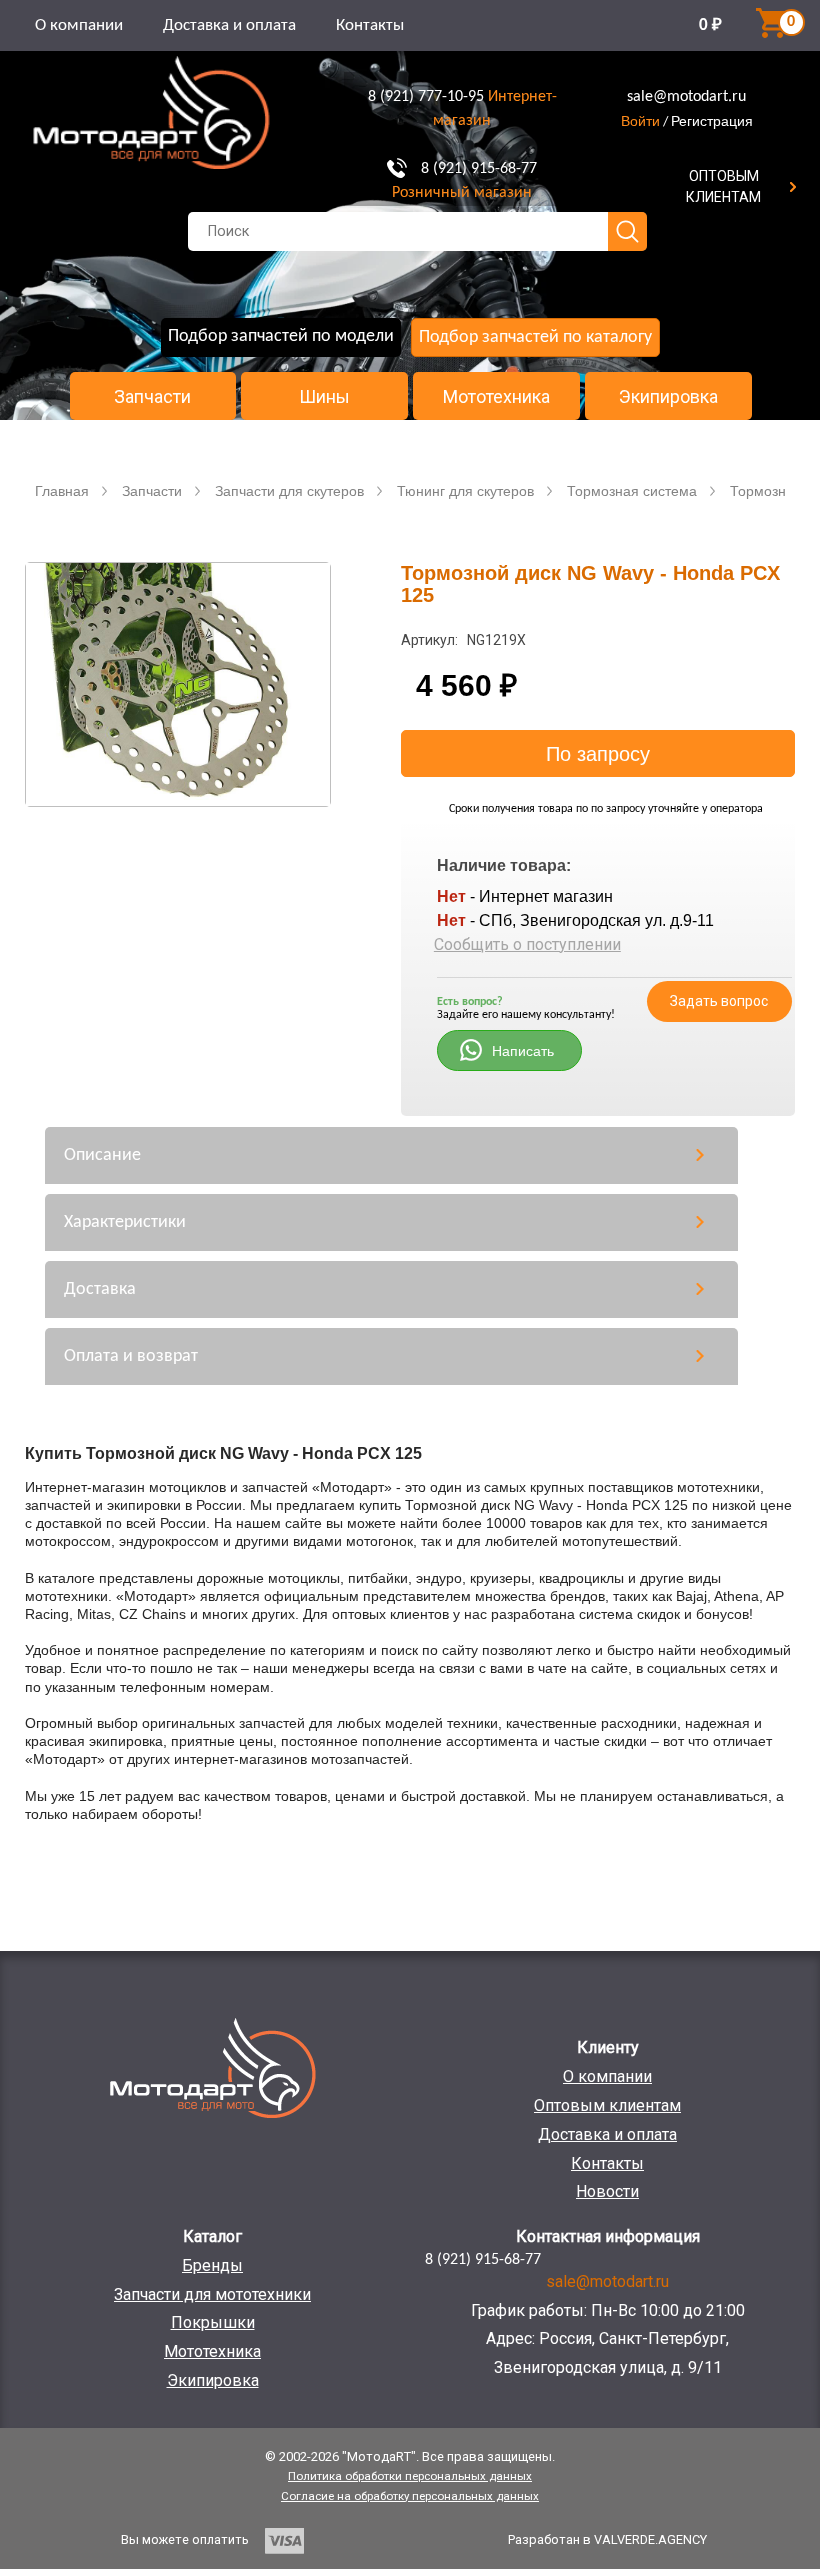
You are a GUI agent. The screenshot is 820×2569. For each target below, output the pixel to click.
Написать (523, 1051)
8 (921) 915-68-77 (479, 169)
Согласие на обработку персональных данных (410, 2496)
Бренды (212, 2265)
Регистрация (712, 121)
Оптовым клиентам (607, 2105)
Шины (324, 397)
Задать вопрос (719, 1001)
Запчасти (152, 397)
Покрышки (213, 2322)
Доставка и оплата (229, 25)
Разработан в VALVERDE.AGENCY (607, 2539)
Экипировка (668, 397)
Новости (607, 2191)
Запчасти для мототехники (212, 2294)
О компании (79, 25)
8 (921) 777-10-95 (426, 97)
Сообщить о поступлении (527, 944)
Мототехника (496, 397)
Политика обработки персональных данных (410, 2476)
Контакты (370, 25)
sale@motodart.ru (686, 97)
